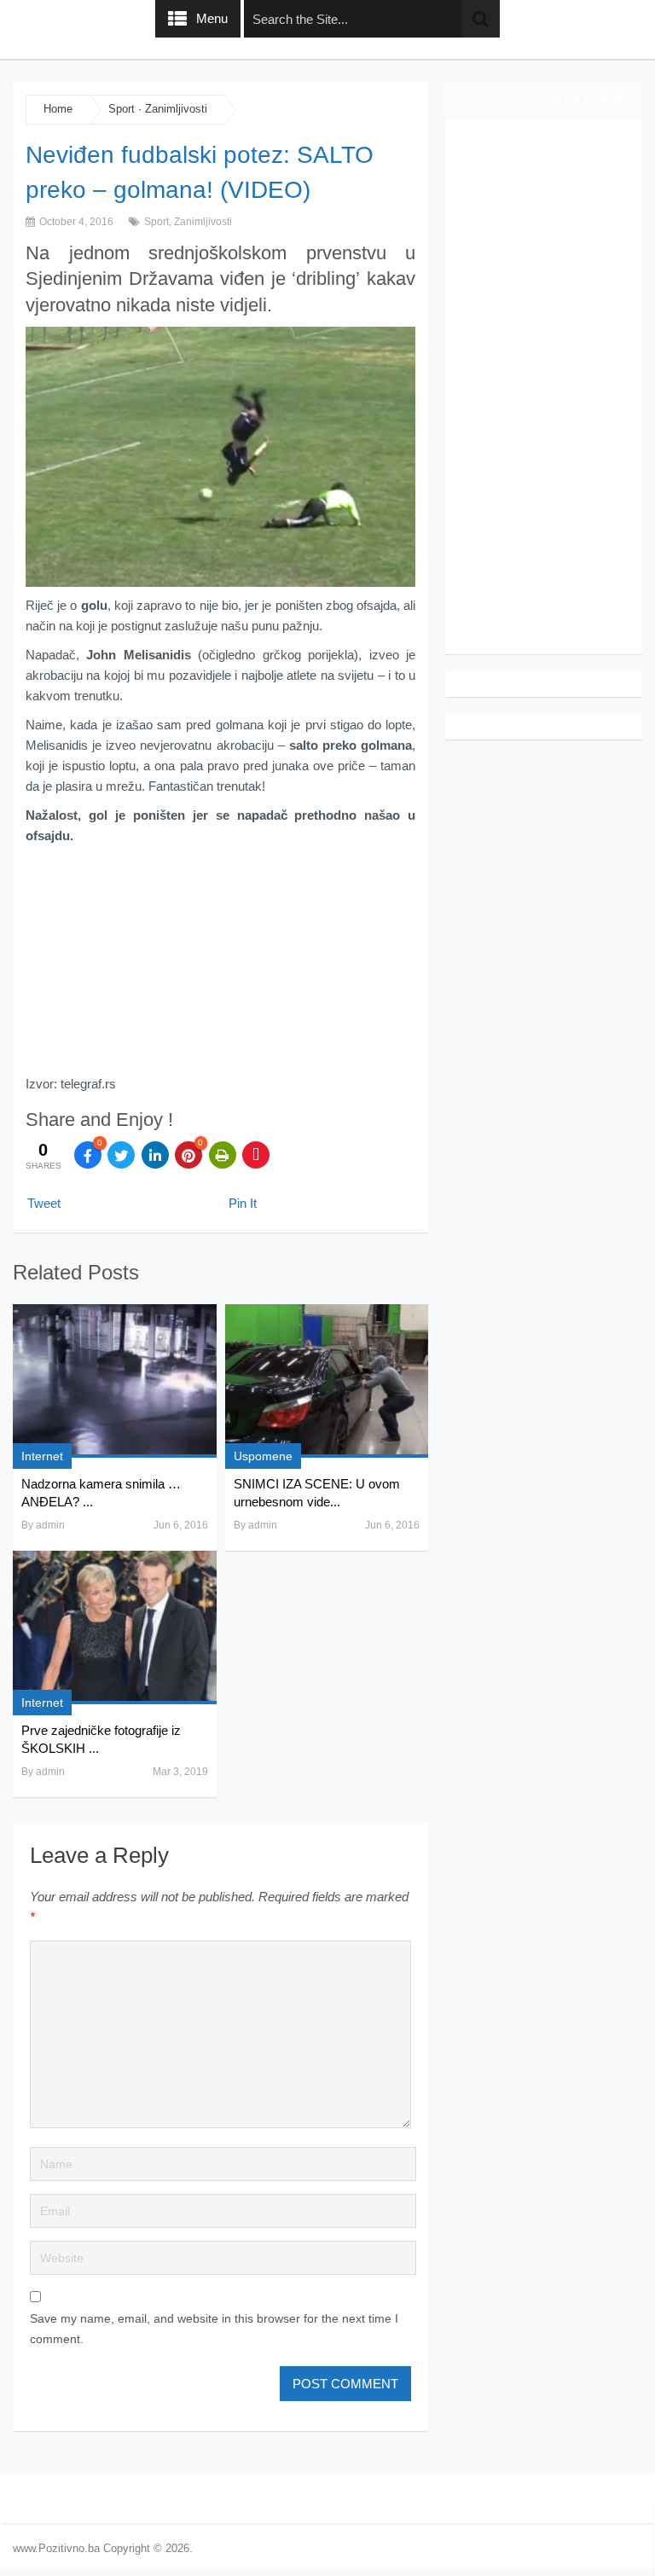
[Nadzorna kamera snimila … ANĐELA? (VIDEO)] (114, 1381)
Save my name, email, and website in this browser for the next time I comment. (214, 2329)
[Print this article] (223, 1155)
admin (50, 1525)
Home (58, 109)
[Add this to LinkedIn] (155, 1155)
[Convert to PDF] (256, 1155)
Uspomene (263, 1456)
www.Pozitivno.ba (56, 2548)
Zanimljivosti (176, 109)
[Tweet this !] (121, 1155)
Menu (212, 18)
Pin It (243, 1203)
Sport (122, 109)
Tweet (44, 1203)
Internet (42, 1456)
